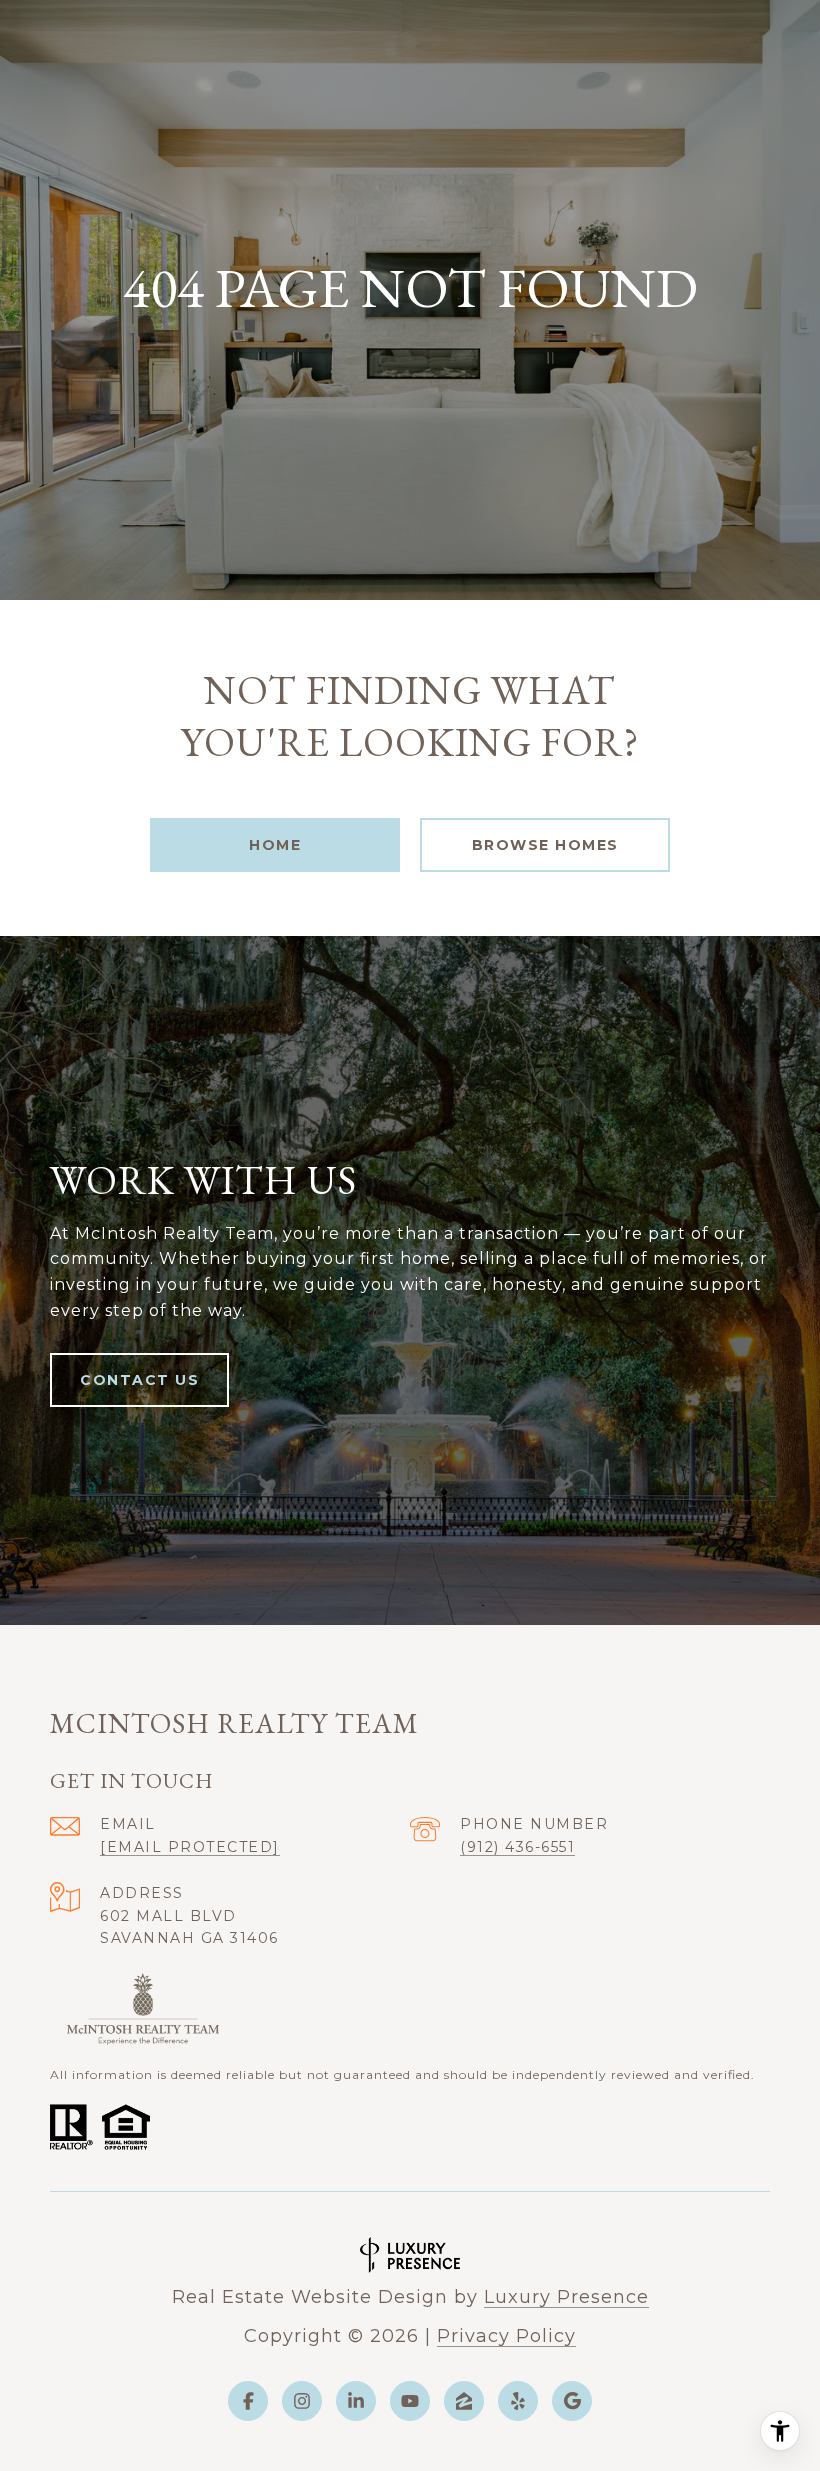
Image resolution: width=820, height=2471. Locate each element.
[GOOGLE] (572, 2401)
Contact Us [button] (139, 1380)
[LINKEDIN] (356, 2401)
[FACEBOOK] (248, 2401)
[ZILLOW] (464, 2401)
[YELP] (518, 2401)
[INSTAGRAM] (302, 2401)
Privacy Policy (506, 2336)
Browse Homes (545, 845)
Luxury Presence (566, 2297)
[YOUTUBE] (410, 2401)
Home (275, 845)
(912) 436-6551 (517, 1847)
